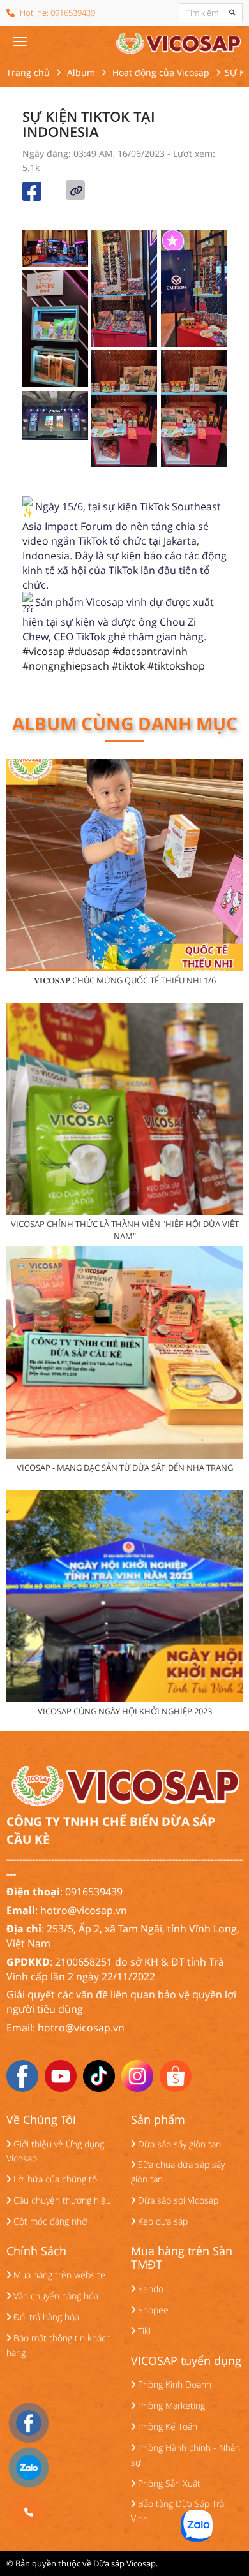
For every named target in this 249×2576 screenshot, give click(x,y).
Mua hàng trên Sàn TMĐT (182, 2258)
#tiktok (128, 666)
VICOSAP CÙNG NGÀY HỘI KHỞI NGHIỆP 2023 (125, 1711)
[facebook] (22, 2075)
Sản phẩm (158, 2120)
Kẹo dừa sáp (162, 2221)
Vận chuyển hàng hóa (55, 2296)
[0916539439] (29, 2512)
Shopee (152, 2310)
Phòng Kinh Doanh (173, 2384)
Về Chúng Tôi (41, 2120)
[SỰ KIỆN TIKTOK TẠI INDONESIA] (178, 41)
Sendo (149, 2289)
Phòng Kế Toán (166, 2426)
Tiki (143, 2331)
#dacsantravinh (150, 651)
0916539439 (73, 13)
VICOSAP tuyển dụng (186, 2361)
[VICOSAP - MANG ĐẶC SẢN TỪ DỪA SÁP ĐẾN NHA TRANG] (124, 1352)
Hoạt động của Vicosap (161, 72)
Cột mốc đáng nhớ (49, 2221)
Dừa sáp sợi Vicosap (177, 2200)
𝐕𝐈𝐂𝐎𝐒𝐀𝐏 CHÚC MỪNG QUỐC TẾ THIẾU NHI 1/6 (125, 980)
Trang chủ (28, 72)
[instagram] (137, 2075)
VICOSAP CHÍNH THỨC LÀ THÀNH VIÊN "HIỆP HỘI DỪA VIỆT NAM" (125, 1230)
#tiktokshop (176, 666)
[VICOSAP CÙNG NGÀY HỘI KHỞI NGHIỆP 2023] (124, 1596)
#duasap (89, 651)
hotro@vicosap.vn (84, 1910)
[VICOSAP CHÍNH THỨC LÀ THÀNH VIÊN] (124, 1109)
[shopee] (176, 2075)
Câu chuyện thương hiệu (61, 2200)
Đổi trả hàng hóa (45, 2317)
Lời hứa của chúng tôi (55, 2179)
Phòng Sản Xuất (168, 2483)
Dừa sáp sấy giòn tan (178, 2144)
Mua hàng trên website (58, 2275)
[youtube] (61, 2075)
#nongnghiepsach (66, 666)
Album (81, 72)
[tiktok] (99, 2075)
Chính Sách (36, 2251)
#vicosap (44, 651)
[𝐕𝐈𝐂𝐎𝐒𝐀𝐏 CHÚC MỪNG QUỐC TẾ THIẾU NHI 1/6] (124, 865)
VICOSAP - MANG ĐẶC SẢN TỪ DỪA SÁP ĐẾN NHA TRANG (125, 1468)
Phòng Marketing (170, 2405)
